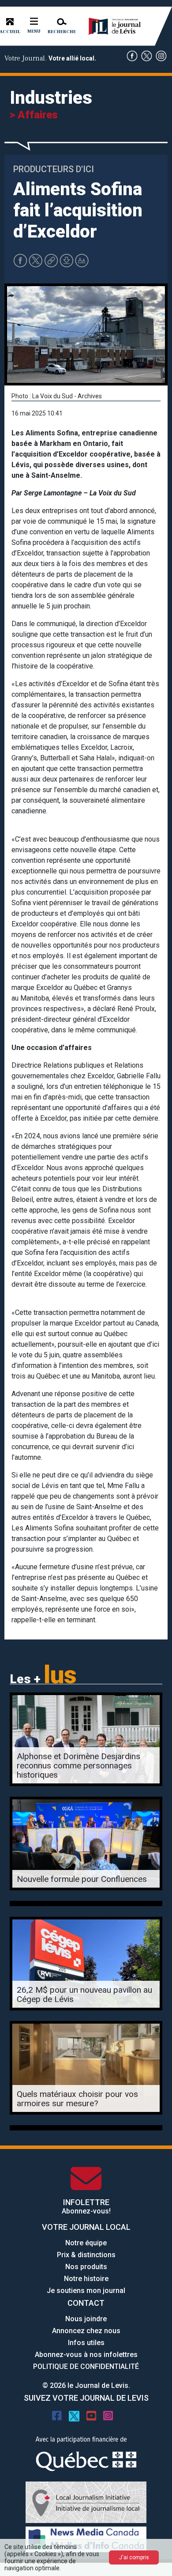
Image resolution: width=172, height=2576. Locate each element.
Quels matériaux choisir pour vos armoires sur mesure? (77, 2099)
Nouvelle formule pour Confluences (82, 1879)
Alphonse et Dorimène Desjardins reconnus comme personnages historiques (79, 1766)
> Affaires (34, 115)
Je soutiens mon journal (86, 2291)
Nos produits (86, 2267)
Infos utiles (86, 2343)
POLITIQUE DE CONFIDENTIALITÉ (86, 2366)
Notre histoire (86, 2279)
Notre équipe (86, 2243)
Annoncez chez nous (86, 2331)
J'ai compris (134, 2557)
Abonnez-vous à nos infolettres (86, 2355)
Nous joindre (86, 2319)
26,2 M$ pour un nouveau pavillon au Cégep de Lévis (84, 1994)
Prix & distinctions (86, 2255)
